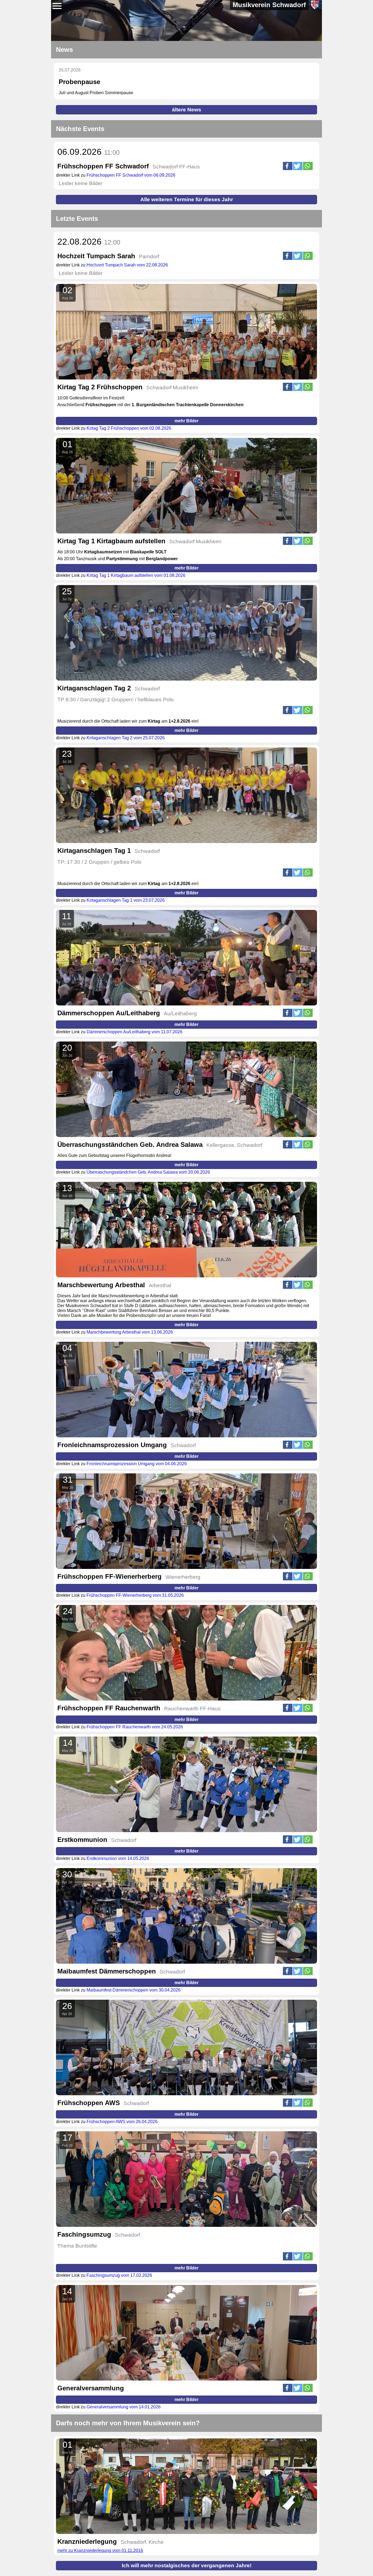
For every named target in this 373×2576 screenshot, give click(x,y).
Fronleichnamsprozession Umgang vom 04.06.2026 (137, 1464)
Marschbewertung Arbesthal (101, 1285)
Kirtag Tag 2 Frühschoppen (100, 387)
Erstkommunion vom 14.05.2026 (118, 1858)
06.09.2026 (88, 152)
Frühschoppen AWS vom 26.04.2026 (122, 2122)
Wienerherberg (183, 1577)
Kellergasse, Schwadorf (234, 1145)
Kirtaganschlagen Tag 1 (94, 851)
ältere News (187, 110)
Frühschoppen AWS (89, 2103)
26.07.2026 (70, 70)
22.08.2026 (89, 242)
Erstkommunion (82, 1840)
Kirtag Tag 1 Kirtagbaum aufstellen (111, 541)
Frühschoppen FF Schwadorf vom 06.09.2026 (131, 175)
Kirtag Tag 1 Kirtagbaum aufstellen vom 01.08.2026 (136, 575)
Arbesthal (160, 1285)
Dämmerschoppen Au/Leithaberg (109, 1013)
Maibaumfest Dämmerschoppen (107, 1971)
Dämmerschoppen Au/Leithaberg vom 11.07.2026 (134, 1032)
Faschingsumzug (84, 2234)
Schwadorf (147, 689)
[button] (288, 166)
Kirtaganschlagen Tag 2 (94, 688)
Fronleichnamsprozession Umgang (112, 1445)
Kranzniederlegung (87, 2541)
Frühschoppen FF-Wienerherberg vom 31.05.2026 (135, 1595)
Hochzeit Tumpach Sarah (96, 256)
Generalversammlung (91, 2388)
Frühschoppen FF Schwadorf (103, 166)
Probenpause (79, 82)
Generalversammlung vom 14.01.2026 (124, 2407)
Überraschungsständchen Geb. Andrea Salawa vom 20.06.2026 (148, 1172)
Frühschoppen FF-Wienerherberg (109, 1576)
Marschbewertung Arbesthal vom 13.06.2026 (130, 1332)
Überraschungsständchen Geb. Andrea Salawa (130, 1145)
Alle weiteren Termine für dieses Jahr (187, 199)
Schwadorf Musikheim (172, 388)
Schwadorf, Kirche (142, 2542)
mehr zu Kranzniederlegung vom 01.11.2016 (100, 2550)
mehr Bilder (187, 421)
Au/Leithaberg (180, 1014)
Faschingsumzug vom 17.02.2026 (119, 2275)
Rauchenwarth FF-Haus (192, 1709)
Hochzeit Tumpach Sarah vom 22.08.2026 (127, 265)
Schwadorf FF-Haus (176, 167)
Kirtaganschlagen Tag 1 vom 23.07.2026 (126, 900)
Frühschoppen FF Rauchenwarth (109, 1708)
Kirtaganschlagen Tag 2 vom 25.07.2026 (126, 738)
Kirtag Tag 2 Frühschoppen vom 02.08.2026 (129, 428)
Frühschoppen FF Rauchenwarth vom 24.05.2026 (135, 1727)
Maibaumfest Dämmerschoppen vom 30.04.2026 (134, 1990)
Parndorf (149, 256)
